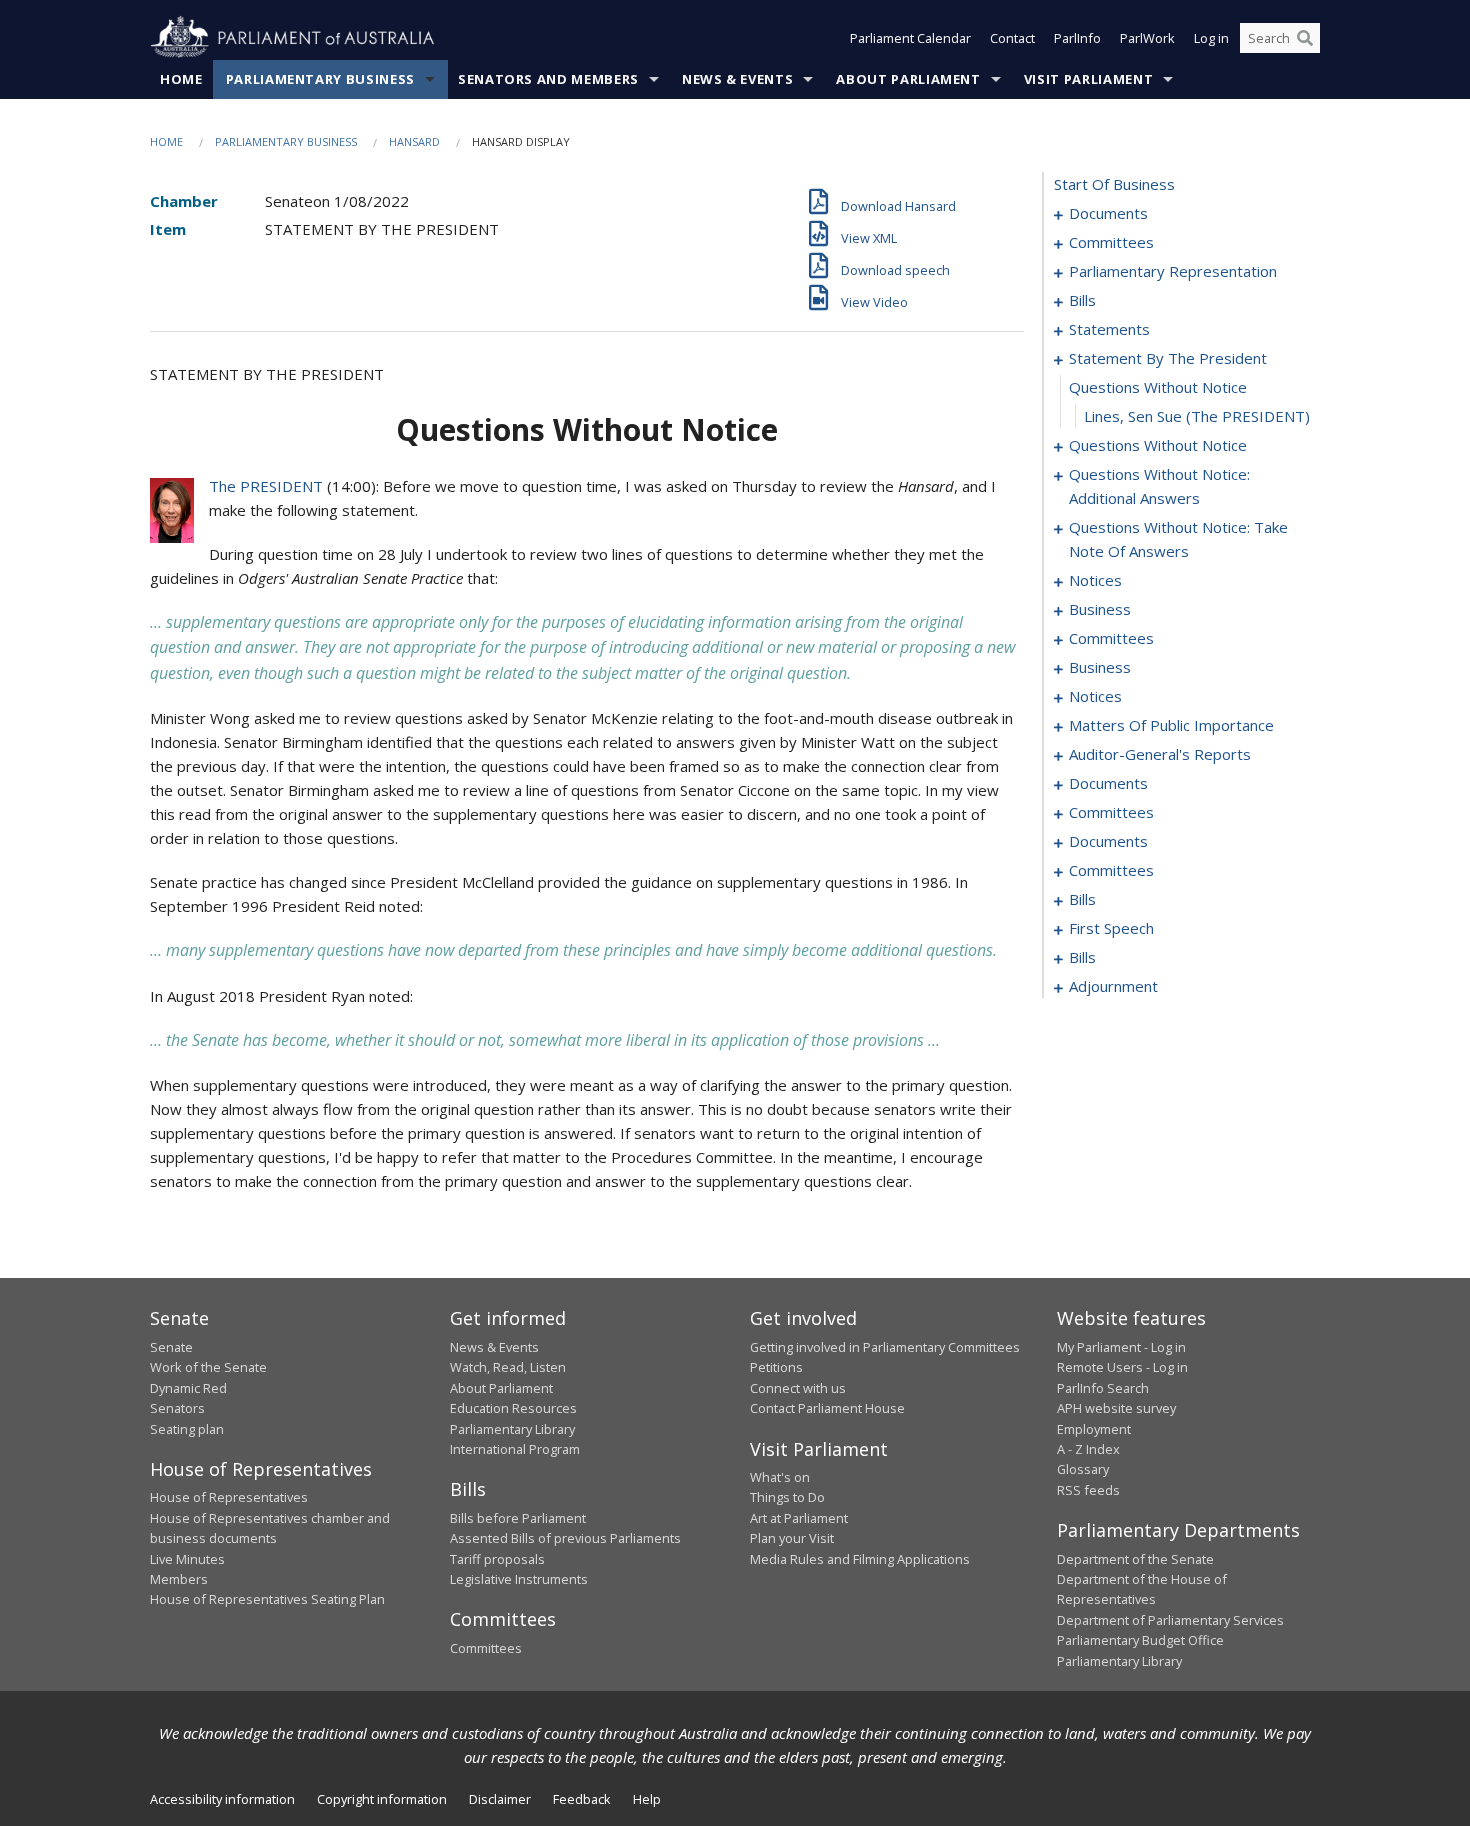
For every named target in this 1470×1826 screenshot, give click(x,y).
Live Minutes (187, 1559)
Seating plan (187, 1429)
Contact (1012, 38)
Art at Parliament (799, 1518)
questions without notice (1158, 387)
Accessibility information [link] (222, 1799)
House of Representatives (229, 1497)
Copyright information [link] (382, 1799)
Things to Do (787, 1497)
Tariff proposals (497, 1559)
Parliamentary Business (320, 79)
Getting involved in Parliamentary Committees (885, 1347)
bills (1082, 300)
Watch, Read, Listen (508, 1367)
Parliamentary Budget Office (1140, 1640)
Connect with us (798, 1388)
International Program (515, 1449)
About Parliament (908, 79)
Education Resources (513, 1408)
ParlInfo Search (1103, 1388)
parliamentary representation (1173, 271)
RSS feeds (1088, 1490)
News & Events (737, 79)
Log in (1211, 38)
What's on (780, 1477)
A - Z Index (1088, 1449)
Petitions (776, 1367)
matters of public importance (1171, 725)
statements (1109, 329)
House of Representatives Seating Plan (267, 1599)
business (1100, 609)
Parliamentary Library (512, 1429)
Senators (177, 1408)
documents (1108, 213)
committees (1111, 242)
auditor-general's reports (1160, 754)
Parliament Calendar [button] (910, 38)
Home (181, 79)
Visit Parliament (1088, 79)
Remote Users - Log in (1122, 1367)
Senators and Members (548, 79)
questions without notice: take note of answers (1178, 539)
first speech (1111, 928)
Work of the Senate (208, 1367)
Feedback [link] (582, 1799)
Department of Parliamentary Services (1170, 1620)
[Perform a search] (1305, 38)
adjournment (1113, 986)
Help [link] (647, 1799)
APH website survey (1116, 1408)
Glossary (1083, 1469)
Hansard (414, 141)
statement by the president (1168, 358)
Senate (171, 1347)
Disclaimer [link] (500, 1799)
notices (1095, 580)
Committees (486, 1648)
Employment (1094, 1429)
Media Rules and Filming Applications (860, 1559)
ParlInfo (1077, 38)
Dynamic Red (188, 1388)
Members (179, 1579)
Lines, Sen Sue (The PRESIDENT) (1197, 416)
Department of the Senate (1135, 1559)
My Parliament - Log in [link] (1121, 1347)
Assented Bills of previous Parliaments (565, 1538)
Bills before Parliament (518, 1518)
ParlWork (1147, 38)
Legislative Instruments (519, 1579)
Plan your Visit (792, 1538)
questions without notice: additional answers (1159, 486)
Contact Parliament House (827, 1408)
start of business (1114, 184)
